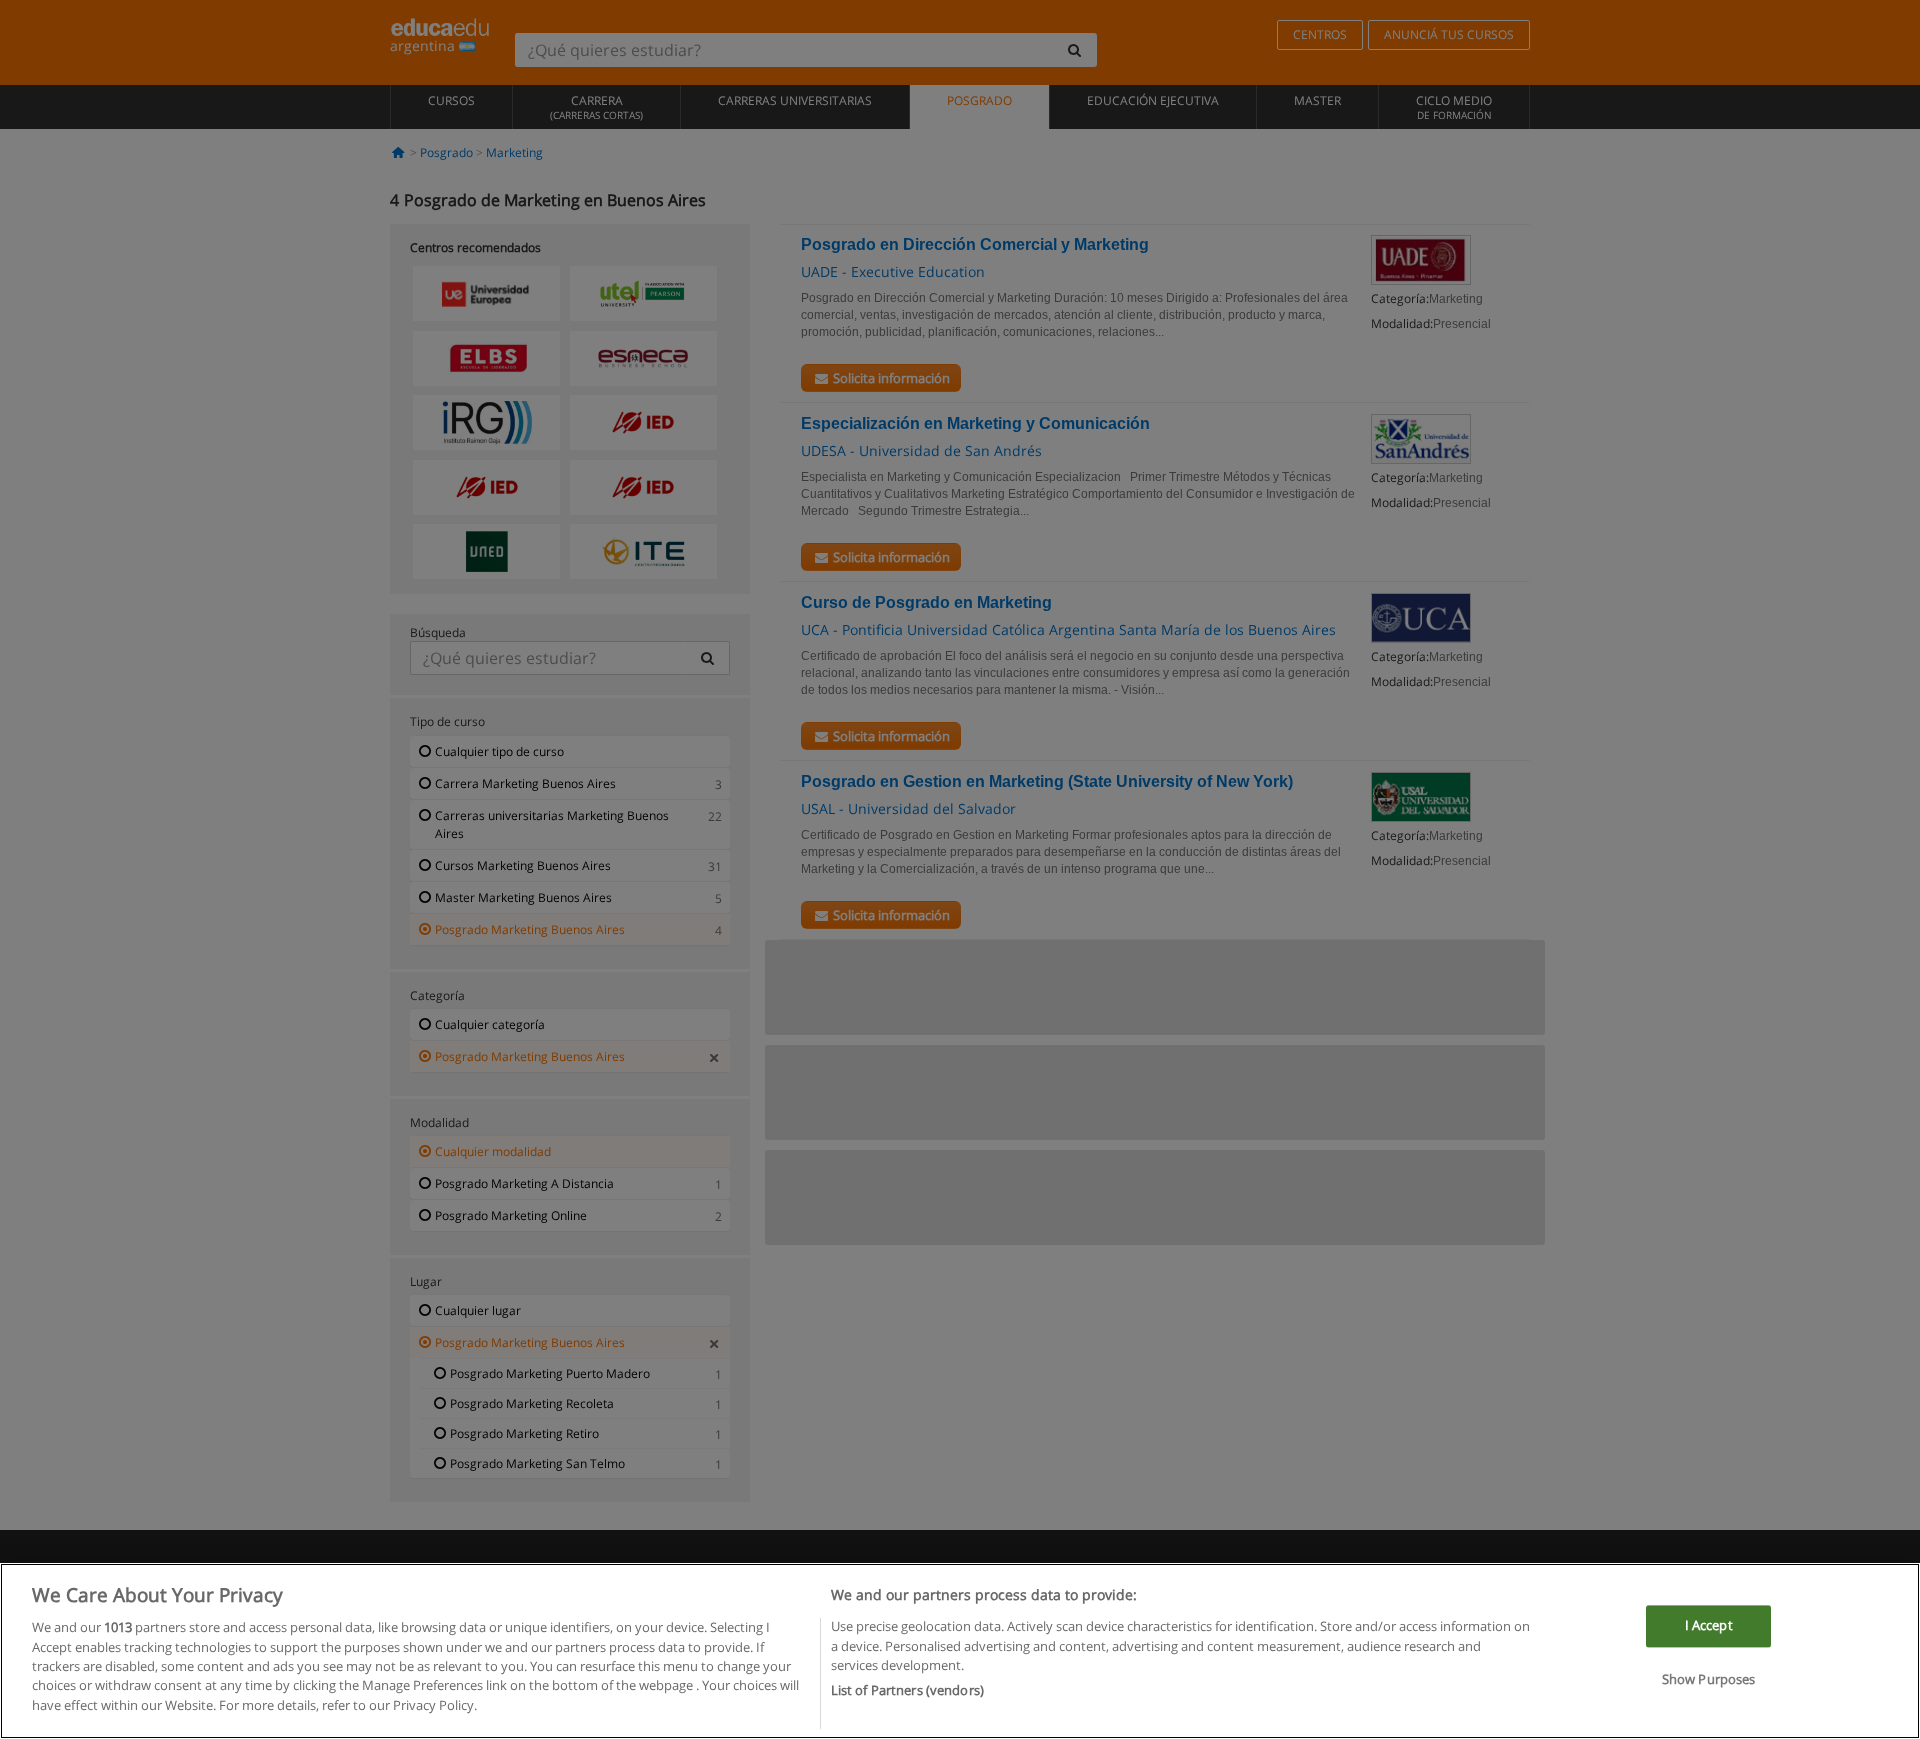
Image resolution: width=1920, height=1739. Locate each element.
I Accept (1709, 1626)
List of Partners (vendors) (907, 1690)
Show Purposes (1709, 1679)
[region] (960, 1651)
